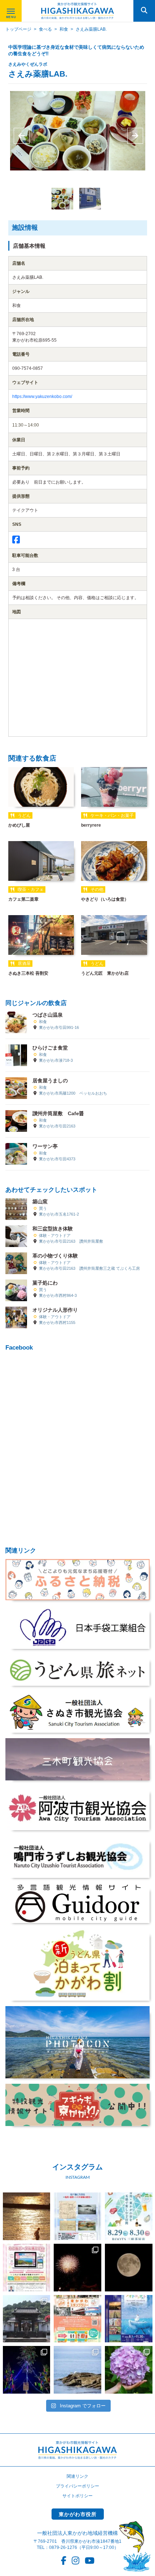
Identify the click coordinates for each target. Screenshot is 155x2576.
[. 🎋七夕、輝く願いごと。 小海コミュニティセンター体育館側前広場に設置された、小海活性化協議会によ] (27, 2370)
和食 (64, 29)
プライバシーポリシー (77, 2486)
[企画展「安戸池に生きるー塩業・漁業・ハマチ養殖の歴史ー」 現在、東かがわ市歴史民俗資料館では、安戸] (77, 2216)
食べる (45, 29)
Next (134, 136)
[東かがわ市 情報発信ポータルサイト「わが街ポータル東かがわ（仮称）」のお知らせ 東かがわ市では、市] (27, 2268)
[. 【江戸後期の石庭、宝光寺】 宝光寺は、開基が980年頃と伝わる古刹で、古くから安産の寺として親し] (27, 2319)
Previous (21, 136)
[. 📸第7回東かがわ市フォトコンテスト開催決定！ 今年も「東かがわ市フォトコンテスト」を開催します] (129, 2319)
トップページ (18, 29)
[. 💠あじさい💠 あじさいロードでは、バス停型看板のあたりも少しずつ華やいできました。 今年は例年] (129, 2370)
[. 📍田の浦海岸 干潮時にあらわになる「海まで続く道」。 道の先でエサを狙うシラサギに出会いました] (77, 2370)
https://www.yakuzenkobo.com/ (42, 397)
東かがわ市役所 (78, 2514)
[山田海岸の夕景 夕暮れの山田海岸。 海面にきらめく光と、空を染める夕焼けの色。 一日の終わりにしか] (27, 2216)
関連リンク (77, 2476)
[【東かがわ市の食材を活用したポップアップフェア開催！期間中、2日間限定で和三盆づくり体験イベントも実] (129, 2216)
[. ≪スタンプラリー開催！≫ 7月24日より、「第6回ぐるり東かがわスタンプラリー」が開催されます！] (77, 2319)
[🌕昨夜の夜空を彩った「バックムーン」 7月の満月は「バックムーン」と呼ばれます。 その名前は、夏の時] (129, 2268)
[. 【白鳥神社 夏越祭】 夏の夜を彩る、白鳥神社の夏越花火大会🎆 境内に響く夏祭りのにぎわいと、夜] (77, 2268)
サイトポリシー (77, 2496)
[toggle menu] (11, 11)
